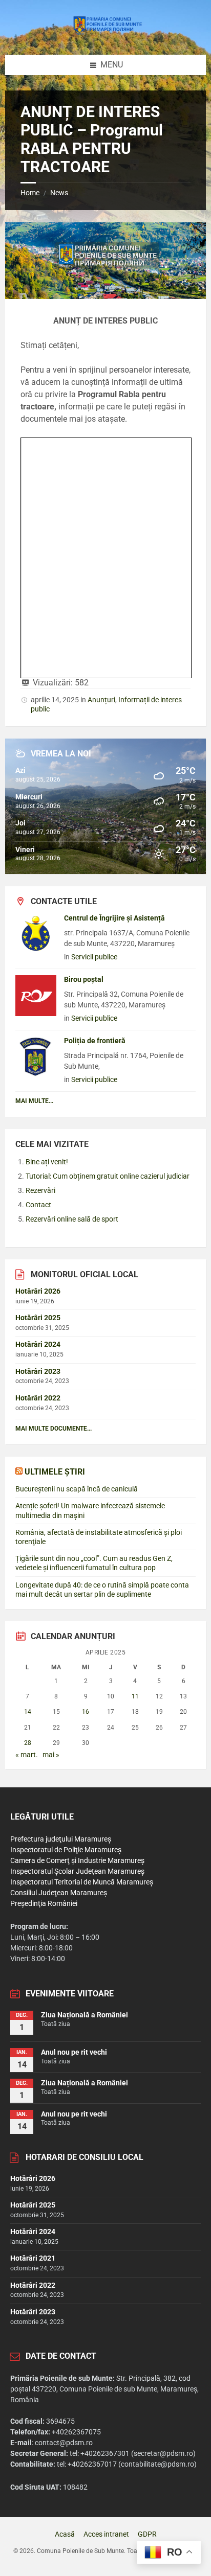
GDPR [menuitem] (147, 2534)
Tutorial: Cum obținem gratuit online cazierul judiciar (108, 1176)
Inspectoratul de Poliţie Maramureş (66, 1850)
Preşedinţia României (44, 1903)
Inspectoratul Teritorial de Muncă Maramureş (82, 1882)
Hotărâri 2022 (38, 1398)
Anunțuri (101, 700)
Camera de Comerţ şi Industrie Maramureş (77, 1860)
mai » (51, 1755)
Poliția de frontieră (95, 1041)
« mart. (27, 1755)
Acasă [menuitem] (65, 2534)
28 (28, 1743)
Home (30, 193)
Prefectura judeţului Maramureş (61, 1839)
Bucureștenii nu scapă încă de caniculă (77, 1489)
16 (86, 1712)
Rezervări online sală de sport (72, 1219)
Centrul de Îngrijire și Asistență (114, 918)
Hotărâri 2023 (38, 1371)
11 (135, 1696)
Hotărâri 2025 (38, 1318)
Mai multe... (34, 1101)
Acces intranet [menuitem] (106, 2534)
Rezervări (40, 1190)
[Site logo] (105, 34)
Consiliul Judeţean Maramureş (59, 1893)
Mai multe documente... (54, 1429)
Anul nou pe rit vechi (74, 2052)
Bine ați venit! (47, 1162)
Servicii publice (94, 957)
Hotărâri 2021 (33, 2258)
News (59, 193)
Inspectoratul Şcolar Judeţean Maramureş (77, 1871)
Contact (38, 1205)
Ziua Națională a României (85, 2015)
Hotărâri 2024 (38, 1344)
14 (28, 1712)
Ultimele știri (55, 1472)
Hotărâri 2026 (38, 1291)
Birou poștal (84, 979)
